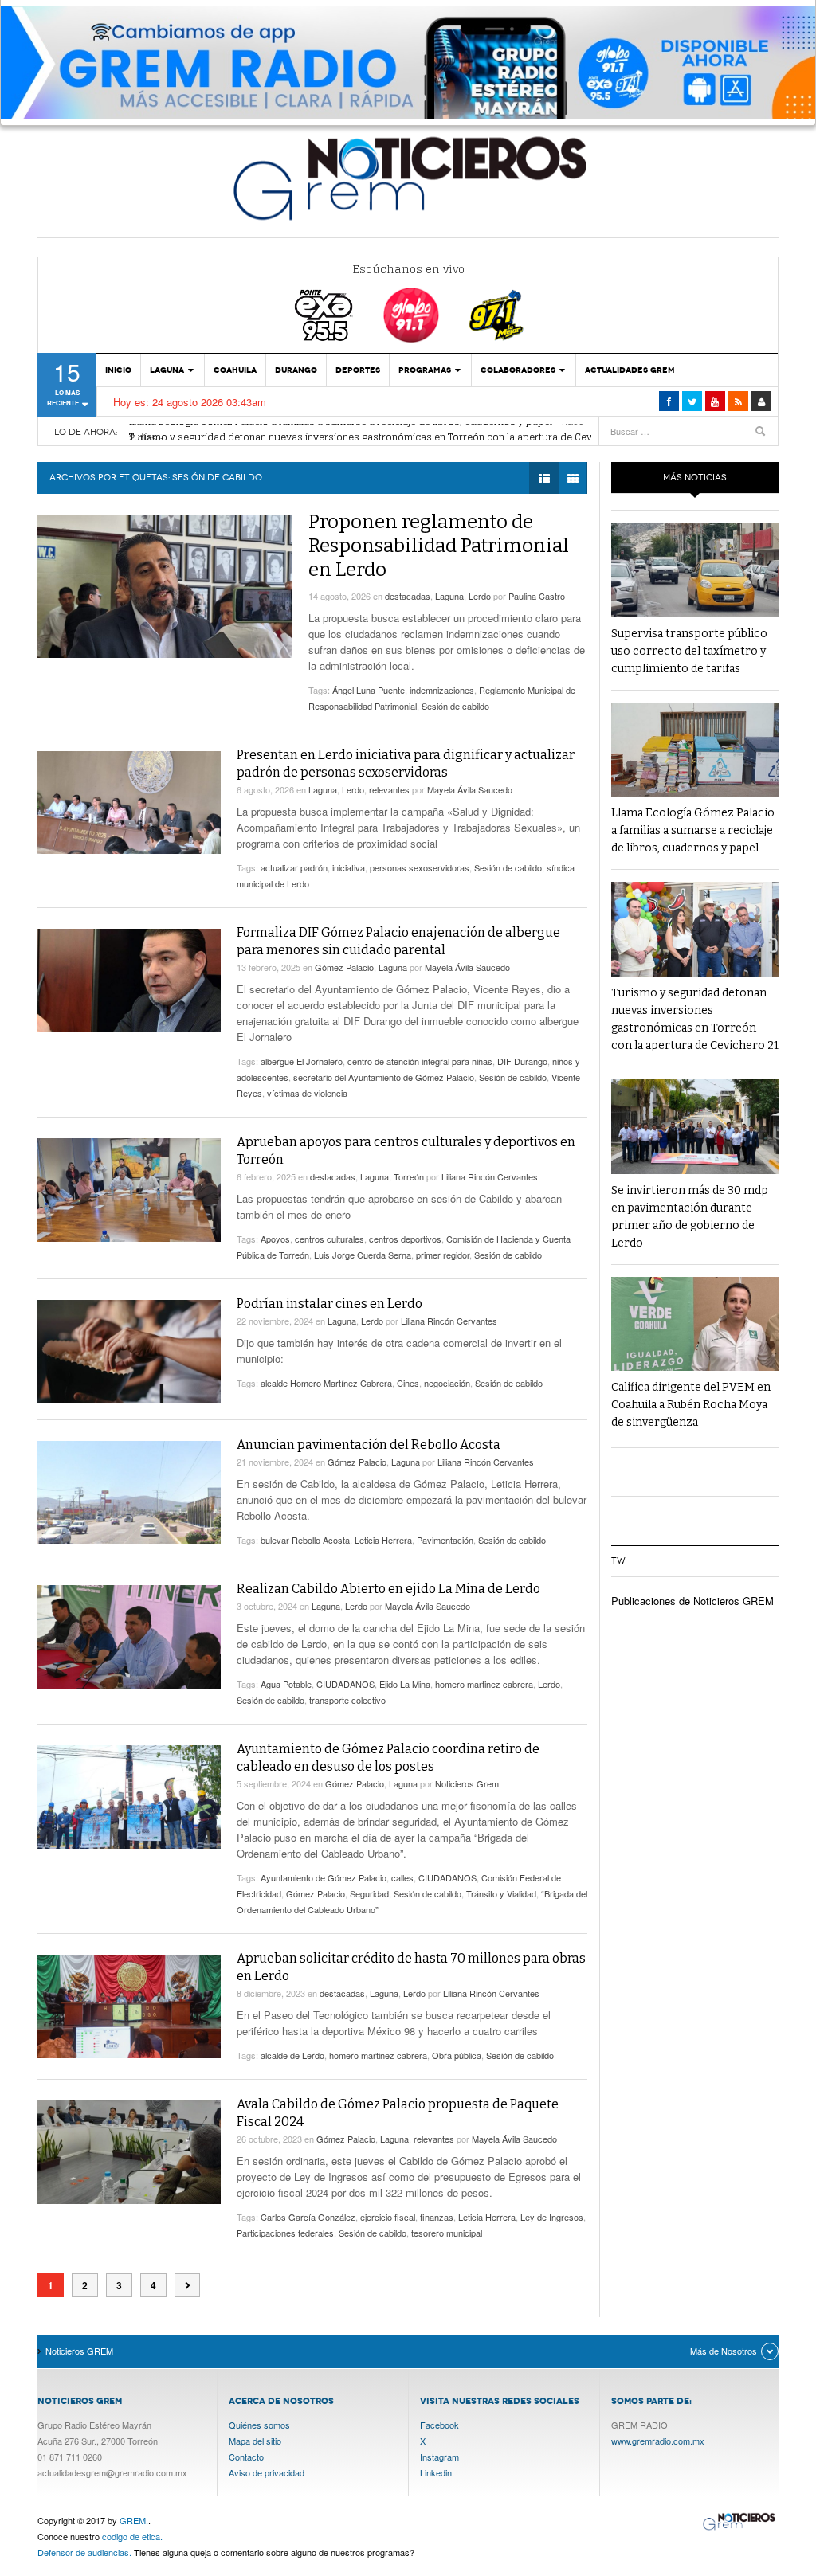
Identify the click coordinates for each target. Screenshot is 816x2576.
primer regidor (443, 1255)
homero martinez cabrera (484, 1684)
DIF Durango (522, 1061)
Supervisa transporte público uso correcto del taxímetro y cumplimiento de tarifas (689, 651)
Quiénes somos (259, 2425)
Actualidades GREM (630, 370)
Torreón (409, 1176)
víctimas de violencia (307, 1093)
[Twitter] (692, 401)
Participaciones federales (285, 2233)
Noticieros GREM (408, 178)
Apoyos (275, 1239)
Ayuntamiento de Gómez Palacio (324, 1877)
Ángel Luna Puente (369, 690)
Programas (425, 370)
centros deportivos (405, 1239)
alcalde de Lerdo (292, 2055)
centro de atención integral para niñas (420, 1061)
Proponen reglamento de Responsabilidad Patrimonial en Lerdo (439, 546)
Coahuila (235, 370)
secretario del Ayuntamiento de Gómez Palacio (384, 1077)
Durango (296, 370)
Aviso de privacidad (267, 2472)
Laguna (167, 370)
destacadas (408, 596)
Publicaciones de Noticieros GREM (692, 1601)
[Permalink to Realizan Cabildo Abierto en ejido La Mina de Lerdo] (129, 1637)
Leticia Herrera (383, 1540)
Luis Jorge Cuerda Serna (363, 1255)
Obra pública (457, 2055)
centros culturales (330, 1239)
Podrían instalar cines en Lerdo (330, 1304)
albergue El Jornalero (302, 1061)
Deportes (358, 370)
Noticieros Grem (467, 1783)
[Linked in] (715, 401)
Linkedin (436, 2472)
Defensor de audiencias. (84, 2552)
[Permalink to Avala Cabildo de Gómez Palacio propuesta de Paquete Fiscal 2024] (129, 2152)
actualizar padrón (294, 867)
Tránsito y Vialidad (501, 1893)
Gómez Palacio (344, 967)
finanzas (437, 2217)
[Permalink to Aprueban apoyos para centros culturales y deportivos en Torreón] (129, 1190)
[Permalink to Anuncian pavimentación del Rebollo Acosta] (129, 1493)
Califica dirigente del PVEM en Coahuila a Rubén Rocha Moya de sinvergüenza (691, 1405)
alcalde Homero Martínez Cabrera (326, 1383)
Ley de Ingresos (552, 2217)
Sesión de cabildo (455, 706)
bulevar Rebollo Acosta (305, 1540)
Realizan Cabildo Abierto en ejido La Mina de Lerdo (388, 1589)
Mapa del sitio (255, 2441)
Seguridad (369, 1893)
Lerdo (480, 596)
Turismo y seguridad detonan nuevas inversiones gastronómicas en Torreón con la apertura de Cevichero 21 (382, 432)
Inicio (118, 370)
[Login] (761, 401)
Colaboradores (518, 370)
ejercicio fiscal (388, 2217)
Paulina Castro (537, 596)
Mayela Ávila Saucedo (470, 789)
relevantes (389, 789)
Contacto (246, 2457)
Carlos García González (308, 2217)
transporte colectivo (347, 1700)
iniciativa (349, 867)
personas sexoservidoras (420, 867)
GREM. (134, 2520)
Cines (408, 1383)
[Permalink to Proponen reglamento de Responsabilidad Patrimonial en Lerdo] (165, 586)
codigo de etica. (132, 2536)
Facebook (439, 2425)
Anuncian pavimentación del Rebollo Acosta (369, 1445)
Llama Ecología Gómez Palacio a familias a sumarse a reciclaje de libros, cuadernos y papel (693, 830)
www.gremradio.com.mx (658, 2441)
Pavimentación (445, 1540)
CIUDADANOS (345, 1684)
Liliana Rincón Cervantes (490, 1176)
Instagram (439, 2457)
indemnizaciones (442, 690)
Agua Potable (286, 1684)
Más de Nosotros (724, 2351)
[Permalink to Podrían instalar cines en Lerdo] (129, 1352)
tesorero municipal (447, 2233)
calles (402, 1877)
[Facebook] (669, 401)
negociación (447, 1383)
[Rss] (738, 401)
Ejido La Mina (405, 1684)
